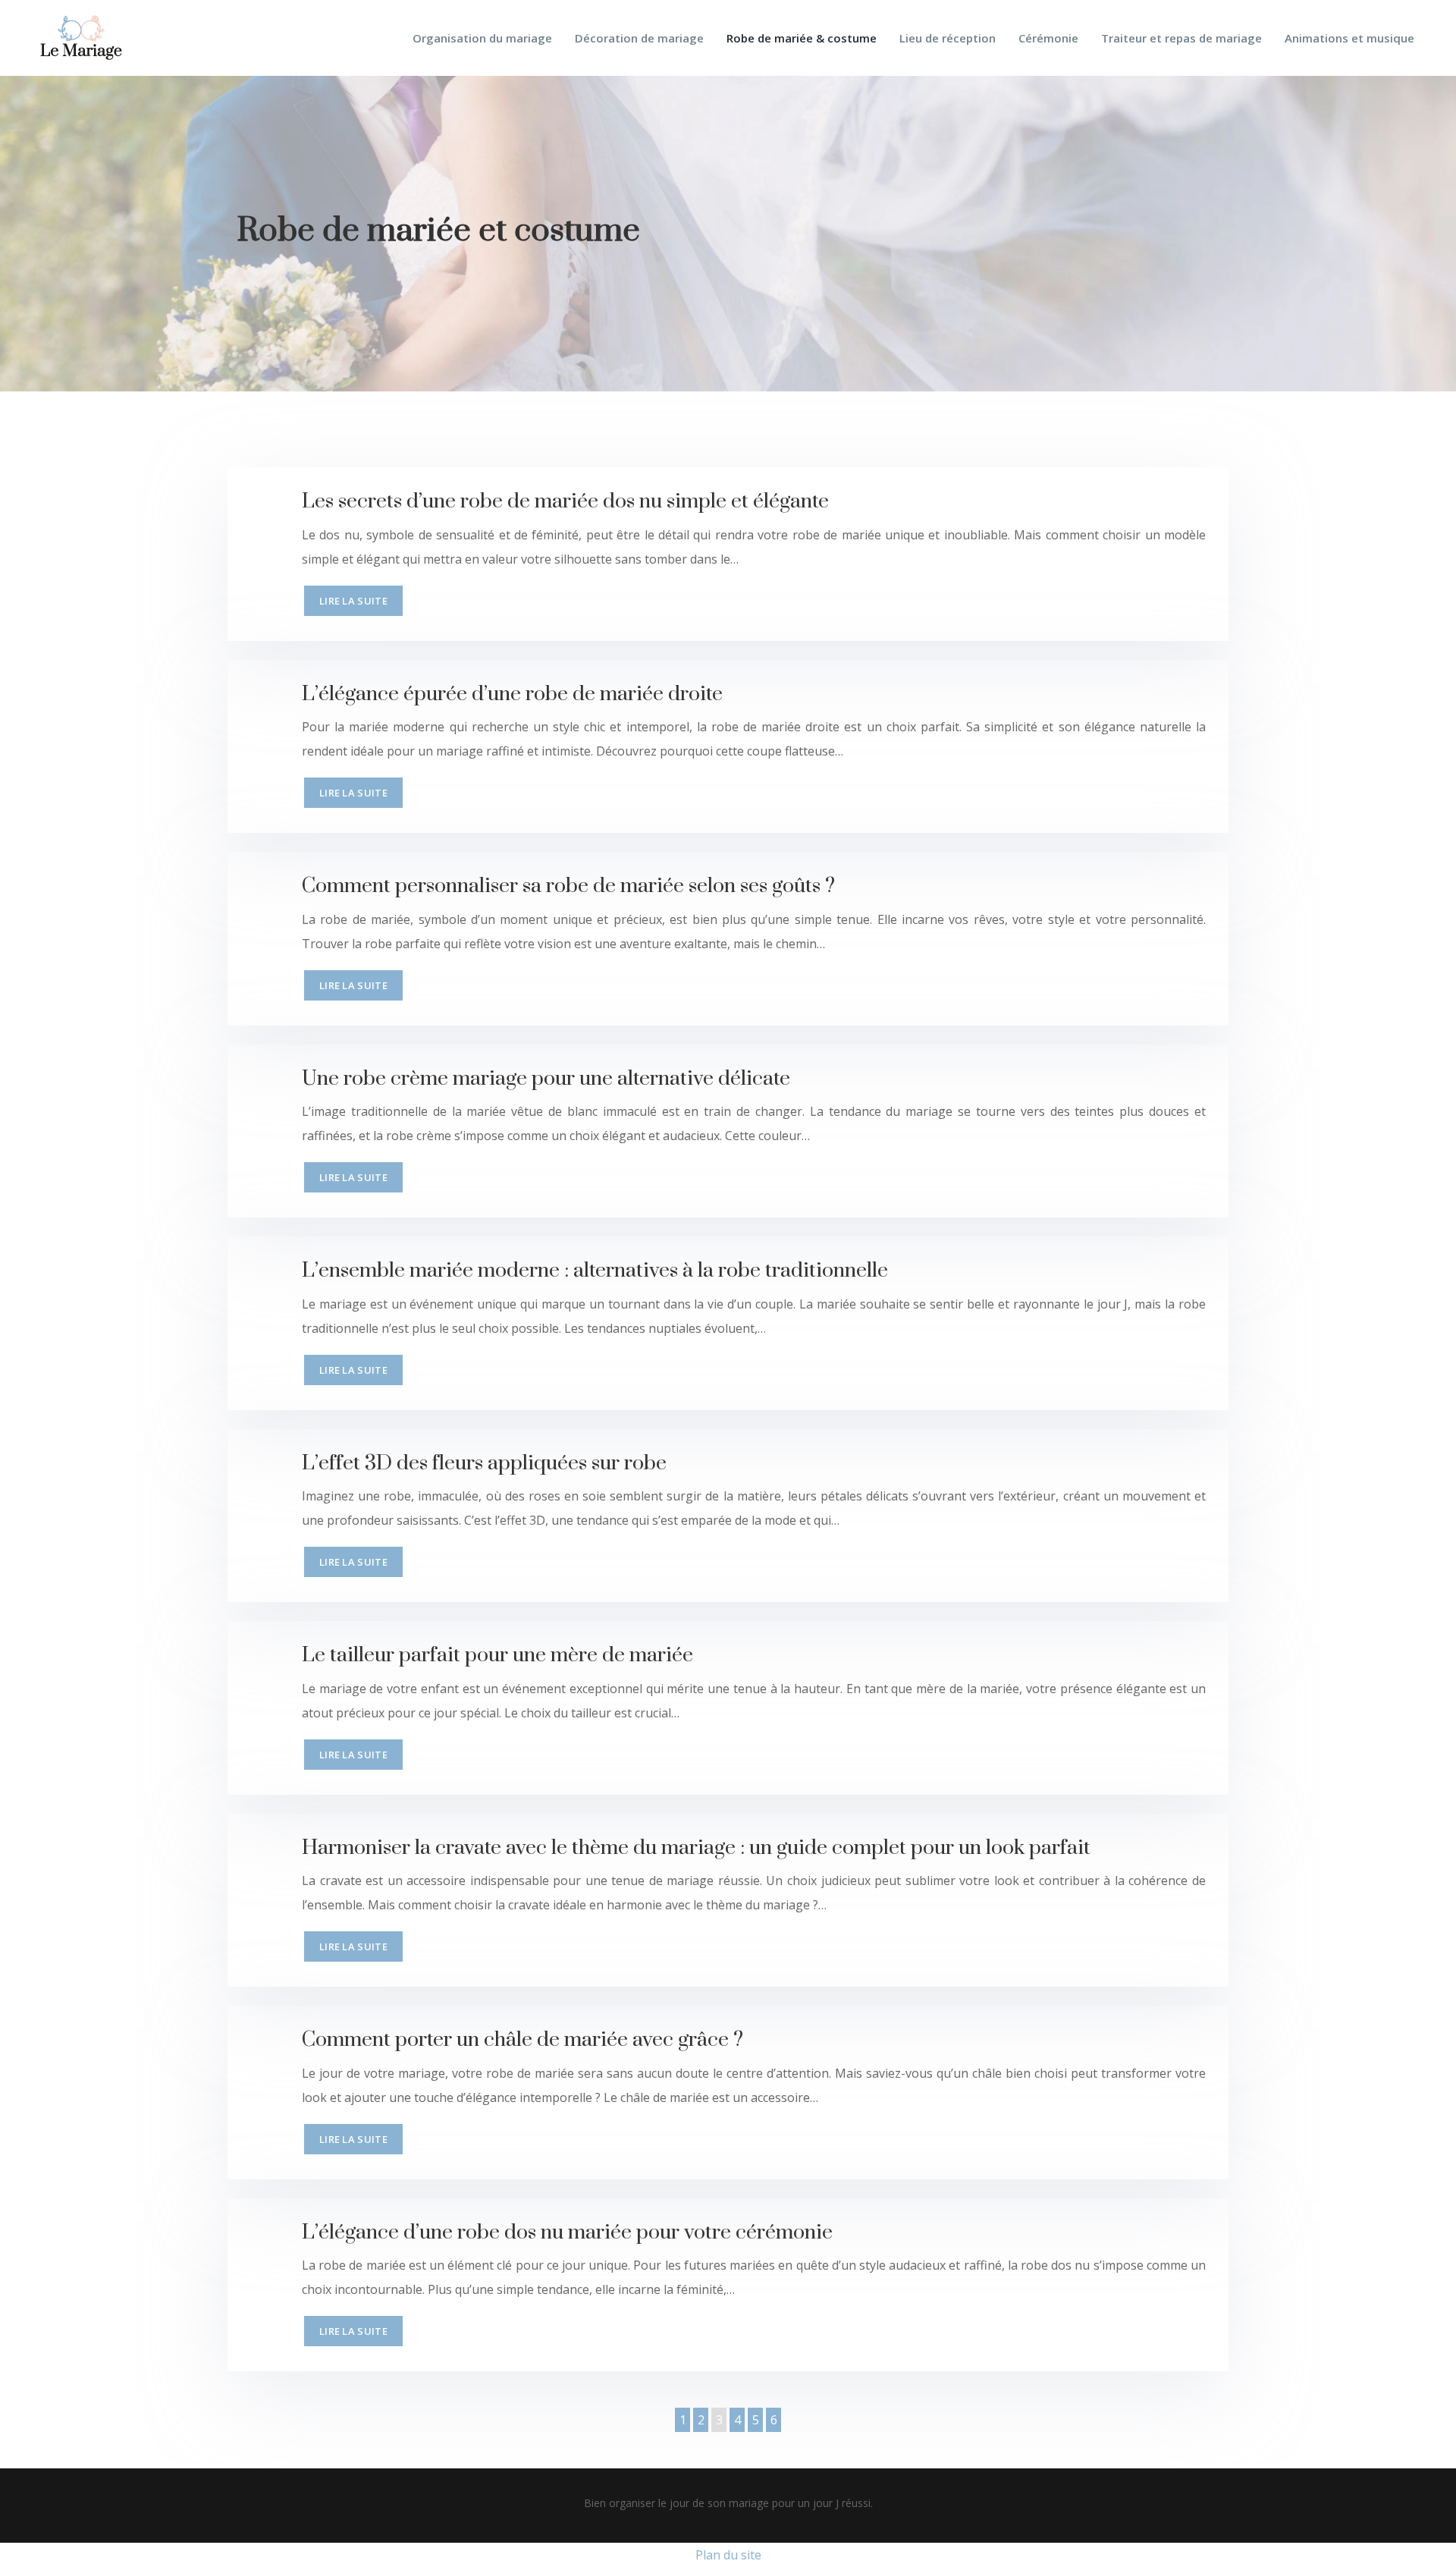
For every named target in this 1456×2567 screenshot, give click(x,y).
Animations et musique (1349, 38)
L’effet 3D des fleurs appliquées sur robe (484, 1463)
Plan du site (728, 2555)
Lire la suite (353, 601)
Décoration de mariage (639, 38)
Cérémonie (1048, 38)
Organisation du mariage (482, 38)
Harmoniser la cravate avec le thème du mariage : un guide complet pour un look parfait (696, 1848)
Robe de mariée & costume (802, 38)
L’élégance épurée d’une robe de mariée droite (512, 694)
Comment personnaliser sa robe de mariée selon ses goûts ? (568, 886)
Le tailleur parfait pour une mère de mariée (497, 1655)
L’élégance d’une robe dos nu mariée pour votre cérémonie (567, 2232)
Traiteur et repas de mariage (1181, 38)
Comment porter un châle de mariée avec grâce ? (522, 2040)
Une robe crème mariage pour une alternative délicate (546, 1079)
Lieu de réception (948, 38)
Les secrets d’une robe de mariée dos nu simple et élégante (565, 501)
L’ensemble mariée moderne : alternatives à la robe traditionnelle (595, 1271)
